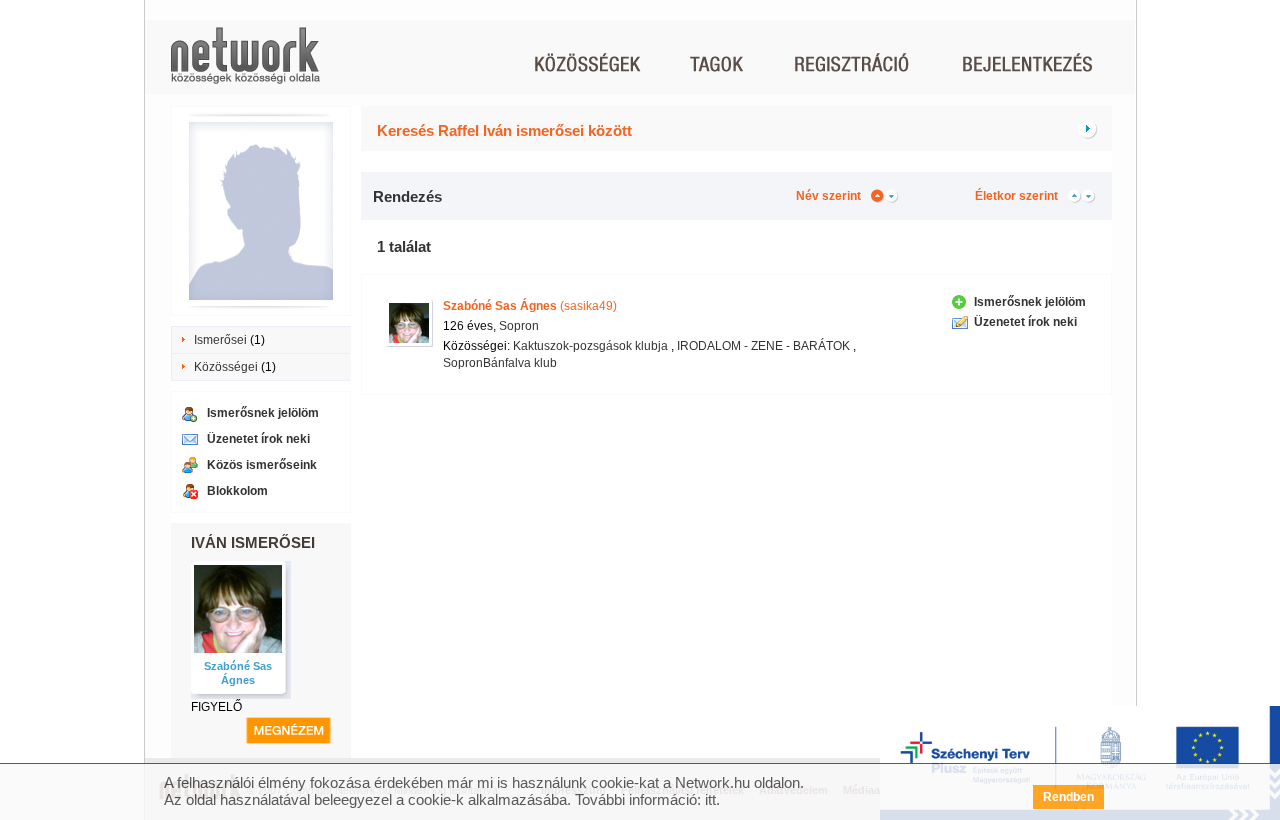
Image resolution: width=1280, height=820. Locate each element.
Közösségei (226, 367)
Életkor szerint (1016, 196)
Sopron (519, 326)
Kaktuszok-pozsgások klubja (590, 346)
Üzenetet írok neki (258, 439)
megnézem (288, 730)
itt (710, 799)
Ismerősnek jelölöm (263, 413)
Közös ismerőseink (262, 465)
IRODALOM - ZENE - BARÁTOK (763, 346)
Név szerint (828, 196)
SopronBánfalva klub (500, 363)
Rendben (1068, 797)
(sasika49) (530, 306)
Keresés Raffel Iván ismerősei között (504, 130)
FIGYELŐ (216, 707)
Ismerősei (220, 340)
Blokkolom (237, 491)
